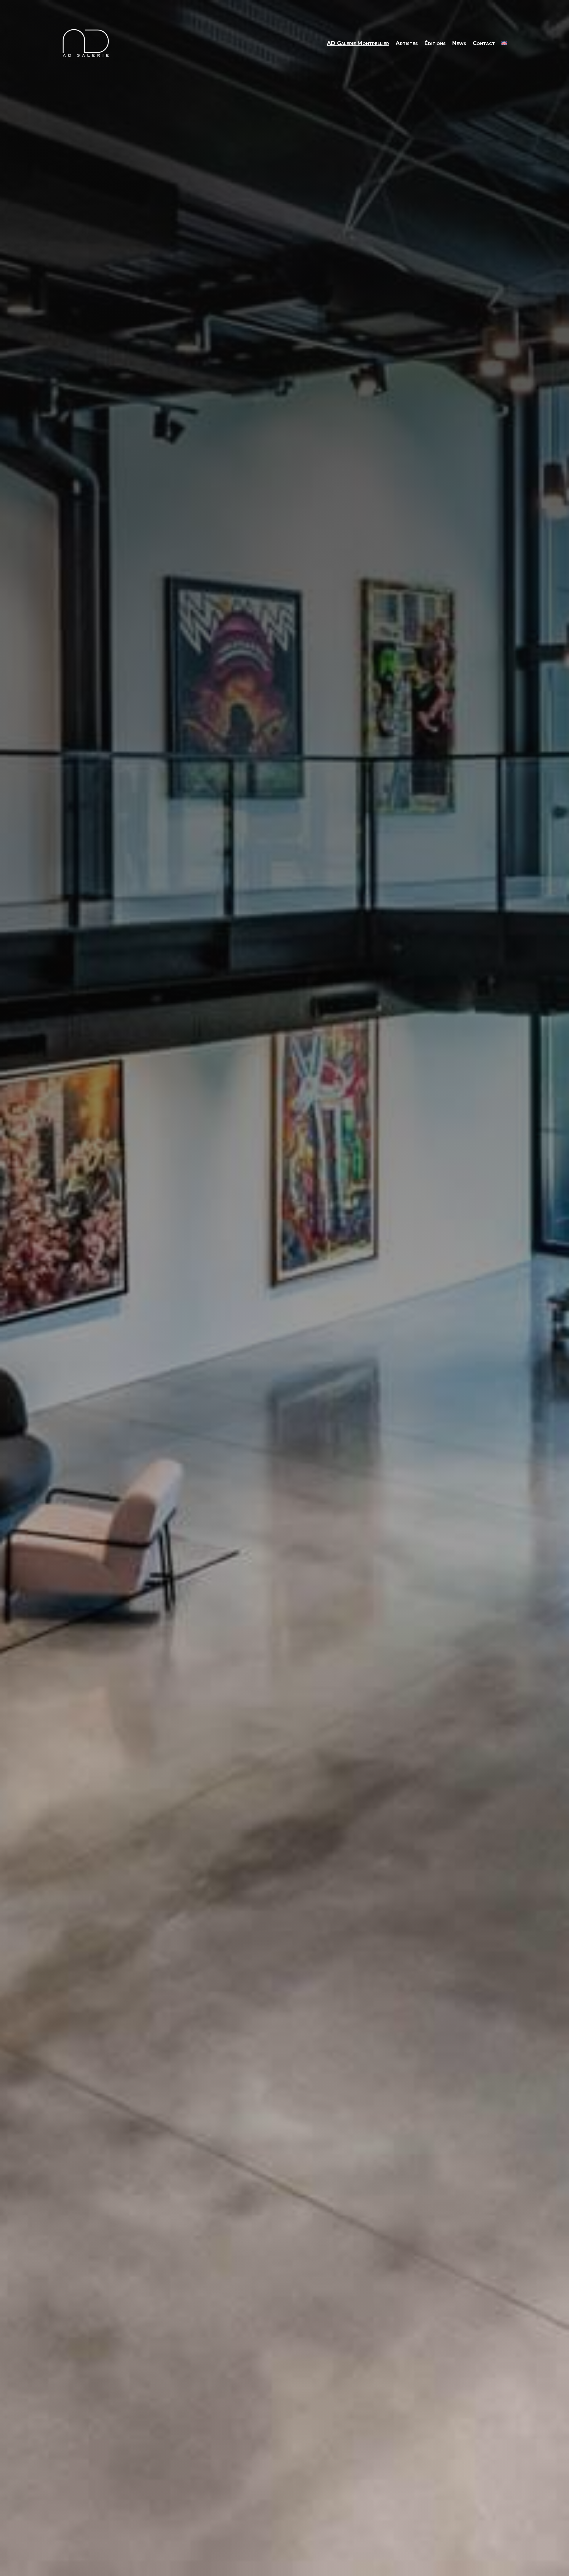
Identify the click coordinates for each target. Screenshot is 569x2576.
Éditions (435, 43)
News (459, 43)
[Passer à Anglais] (504, 43)
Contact (484, 43)
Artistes (407, 43)
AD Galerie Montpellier (358, 43)
